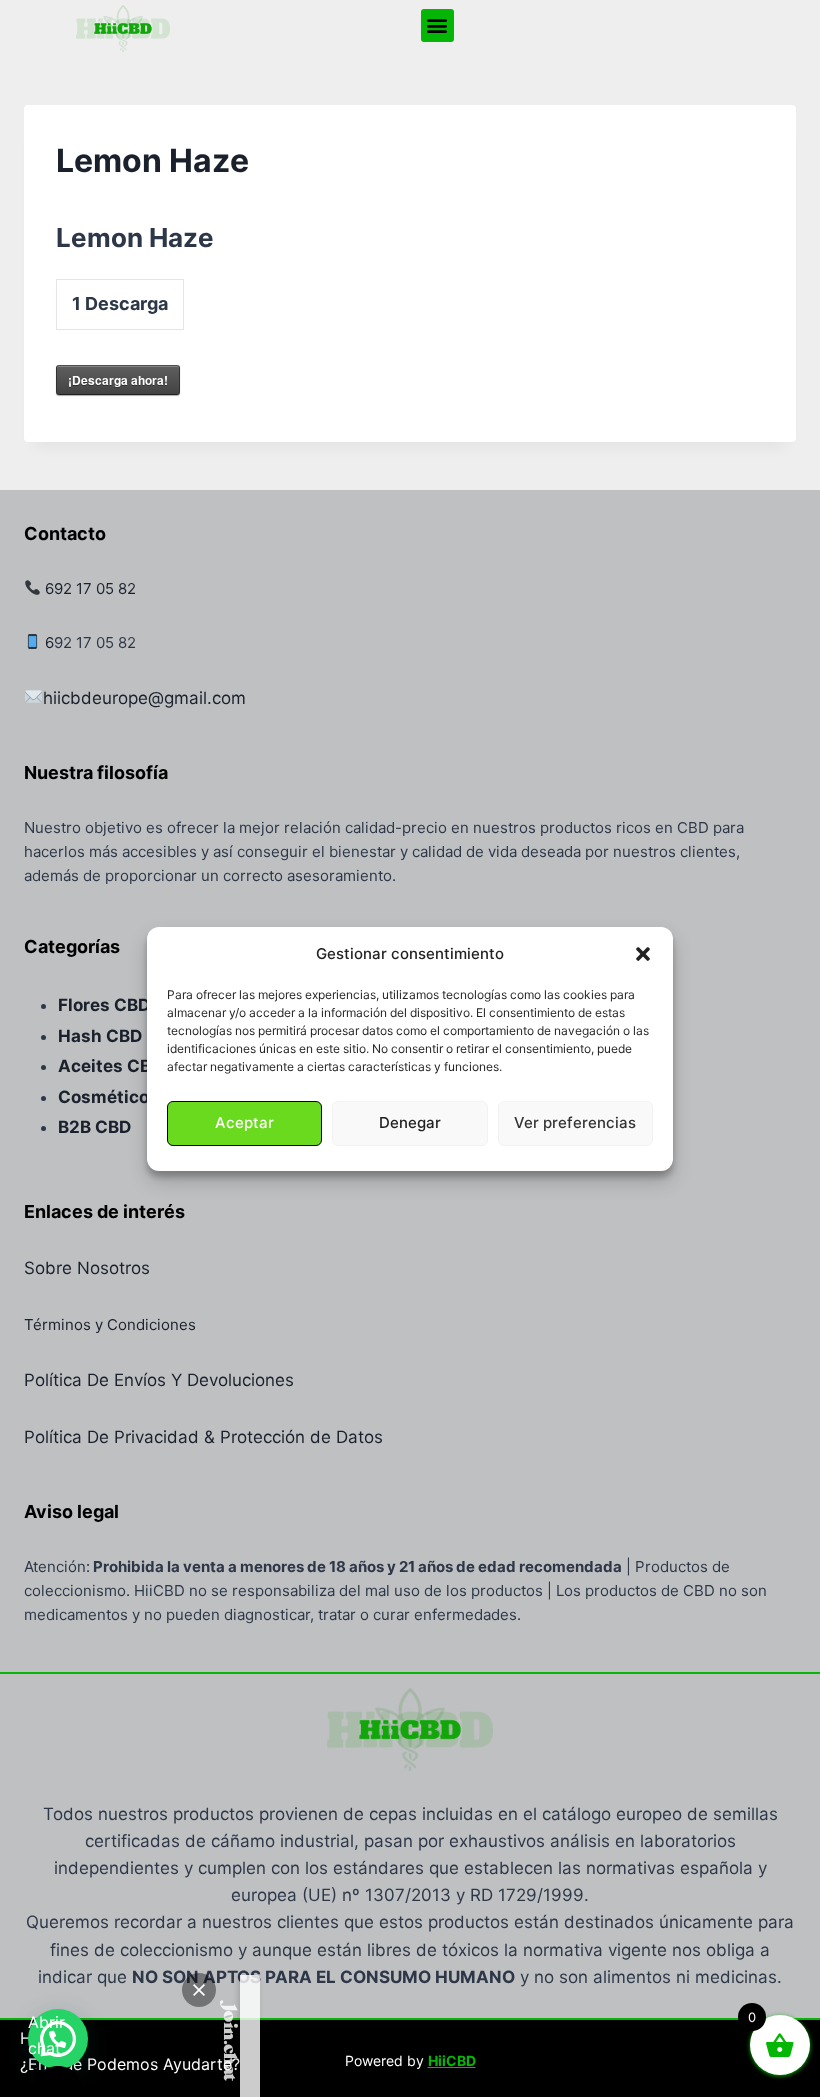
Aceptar (244, 1122)
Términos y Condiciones (110, 1324)
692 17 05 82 (90, 588)
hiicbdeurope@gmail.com (144, 698)
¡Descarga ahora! (118, 380)
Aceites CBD (110, 1066)
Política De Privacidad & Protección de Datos (203, 1437)
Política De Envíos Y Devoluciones (159, 1380)
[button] (643, 954)
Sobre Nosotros (87, 1268)
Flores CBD (104, 1005)
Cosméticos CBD (128, 1097)
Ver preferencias (575, 1122)
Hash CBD (100, 1036)
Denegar (410, 1122)
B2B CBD (94, 1127)
